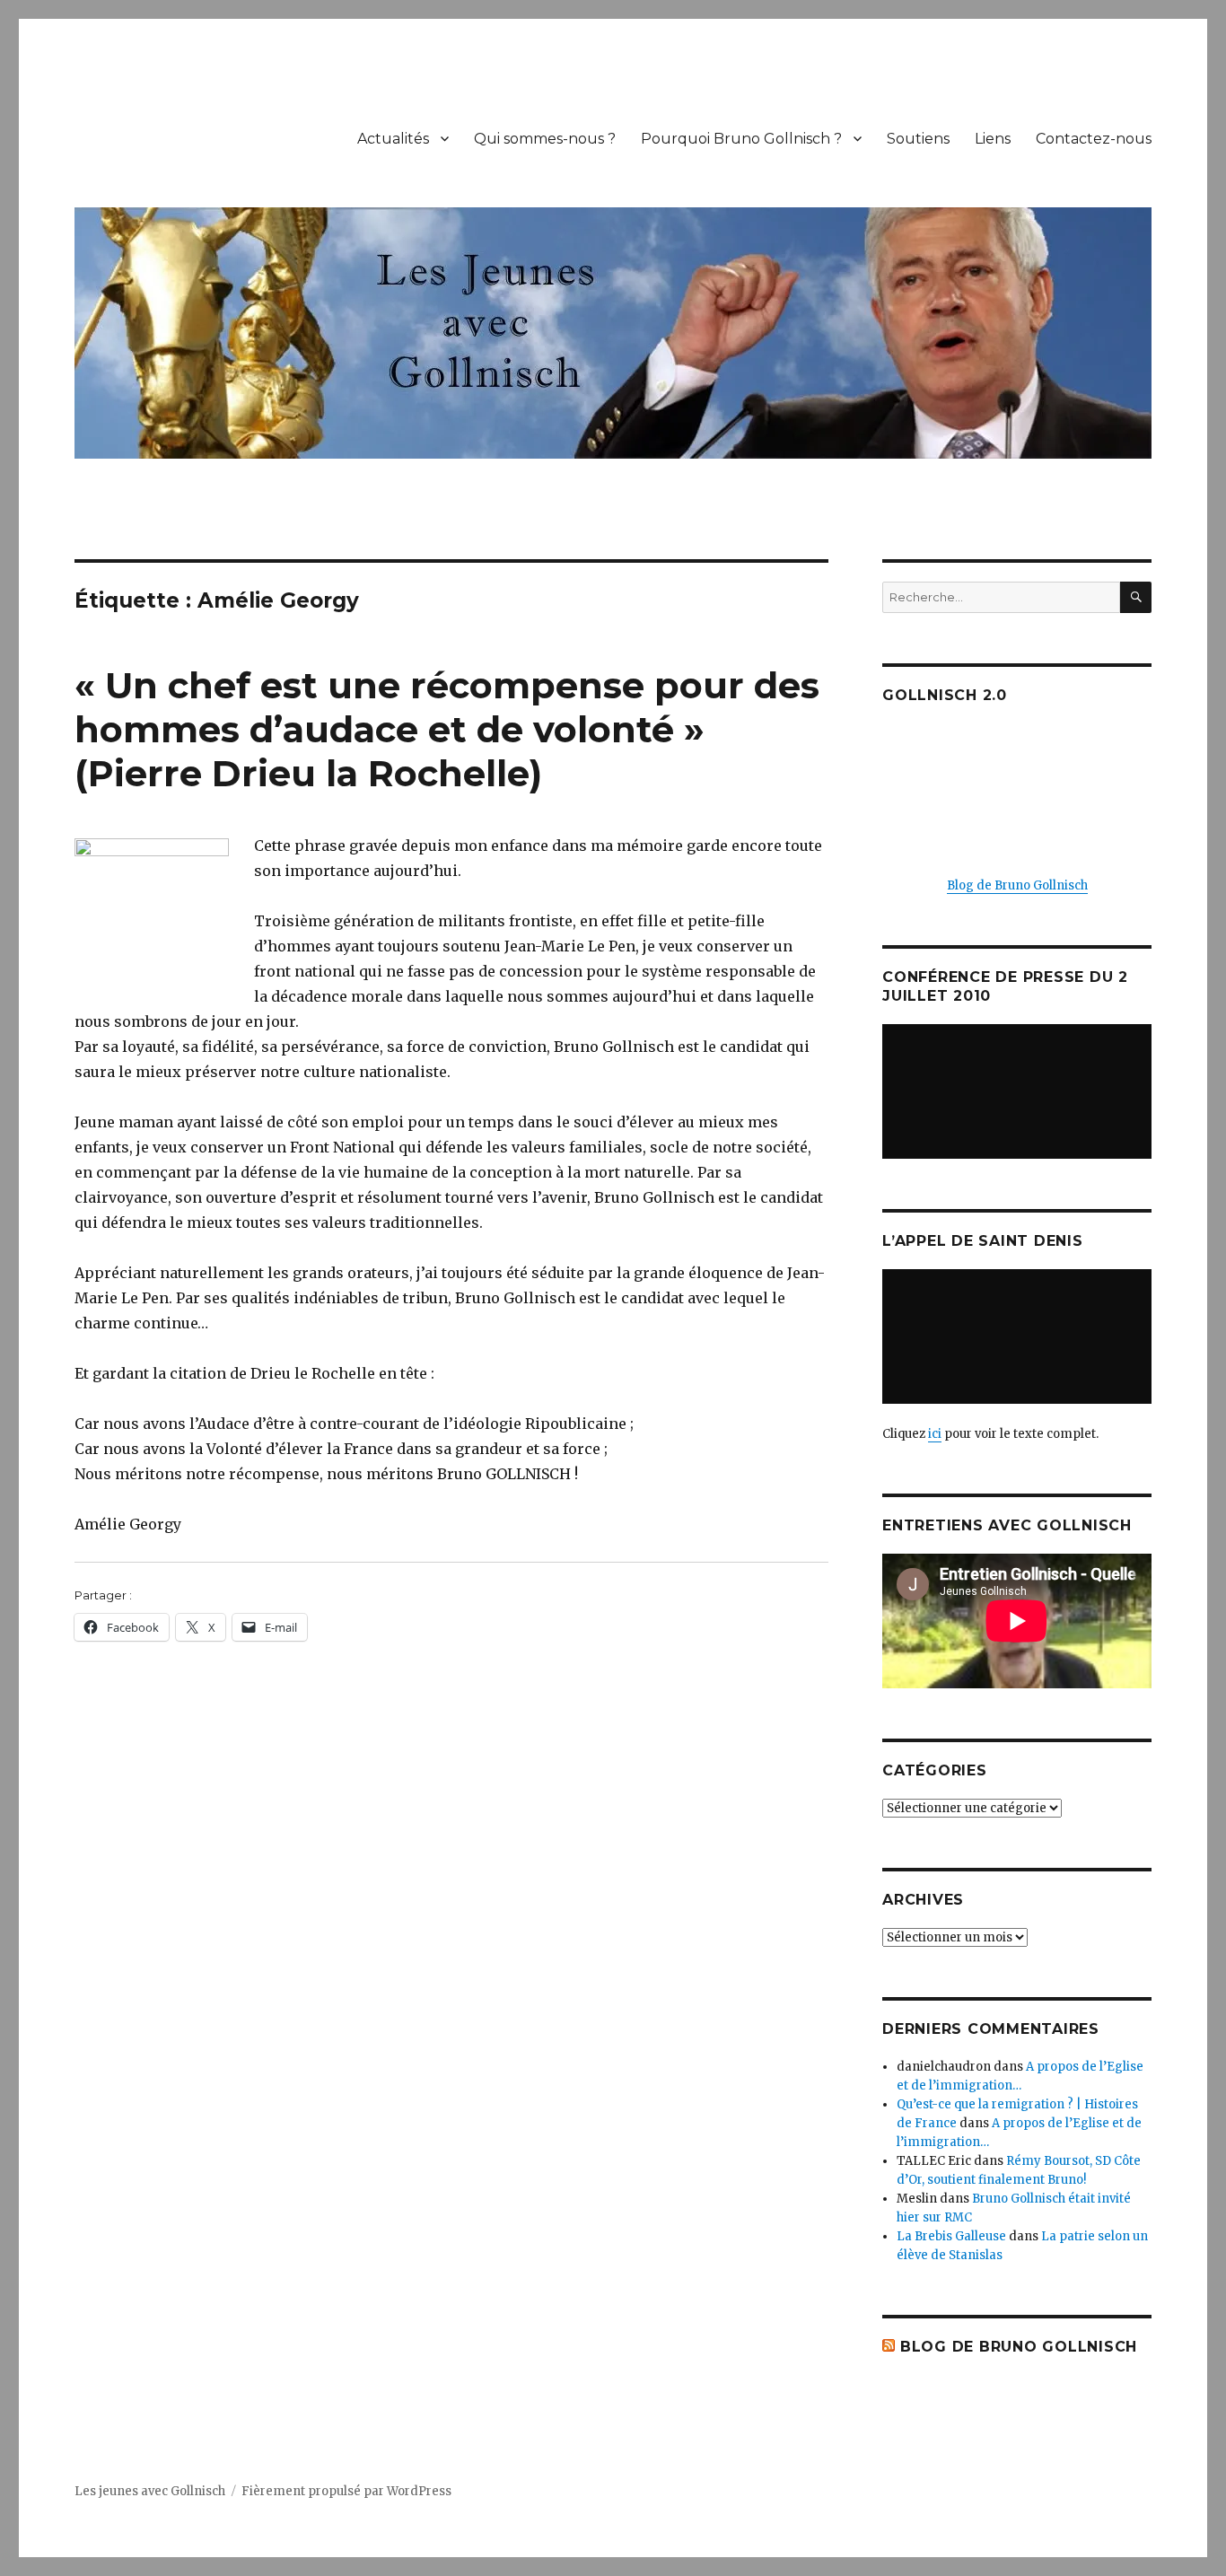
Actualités (393, 139)
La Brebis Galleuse (951, 2236)
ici (935, 1434)
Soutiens (918, 139)
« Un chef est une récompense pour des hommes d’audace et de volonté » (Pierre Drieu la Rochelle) (447, 729)
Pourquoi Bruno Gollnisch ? (741, 139)
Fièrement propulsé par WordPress (346, 2491)
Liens (993, 139)
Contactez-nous (1094, 139)
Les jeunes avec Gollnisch (150, 2491)
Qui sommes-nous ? (545, 139)
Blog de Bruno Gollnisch (1017, 885)
